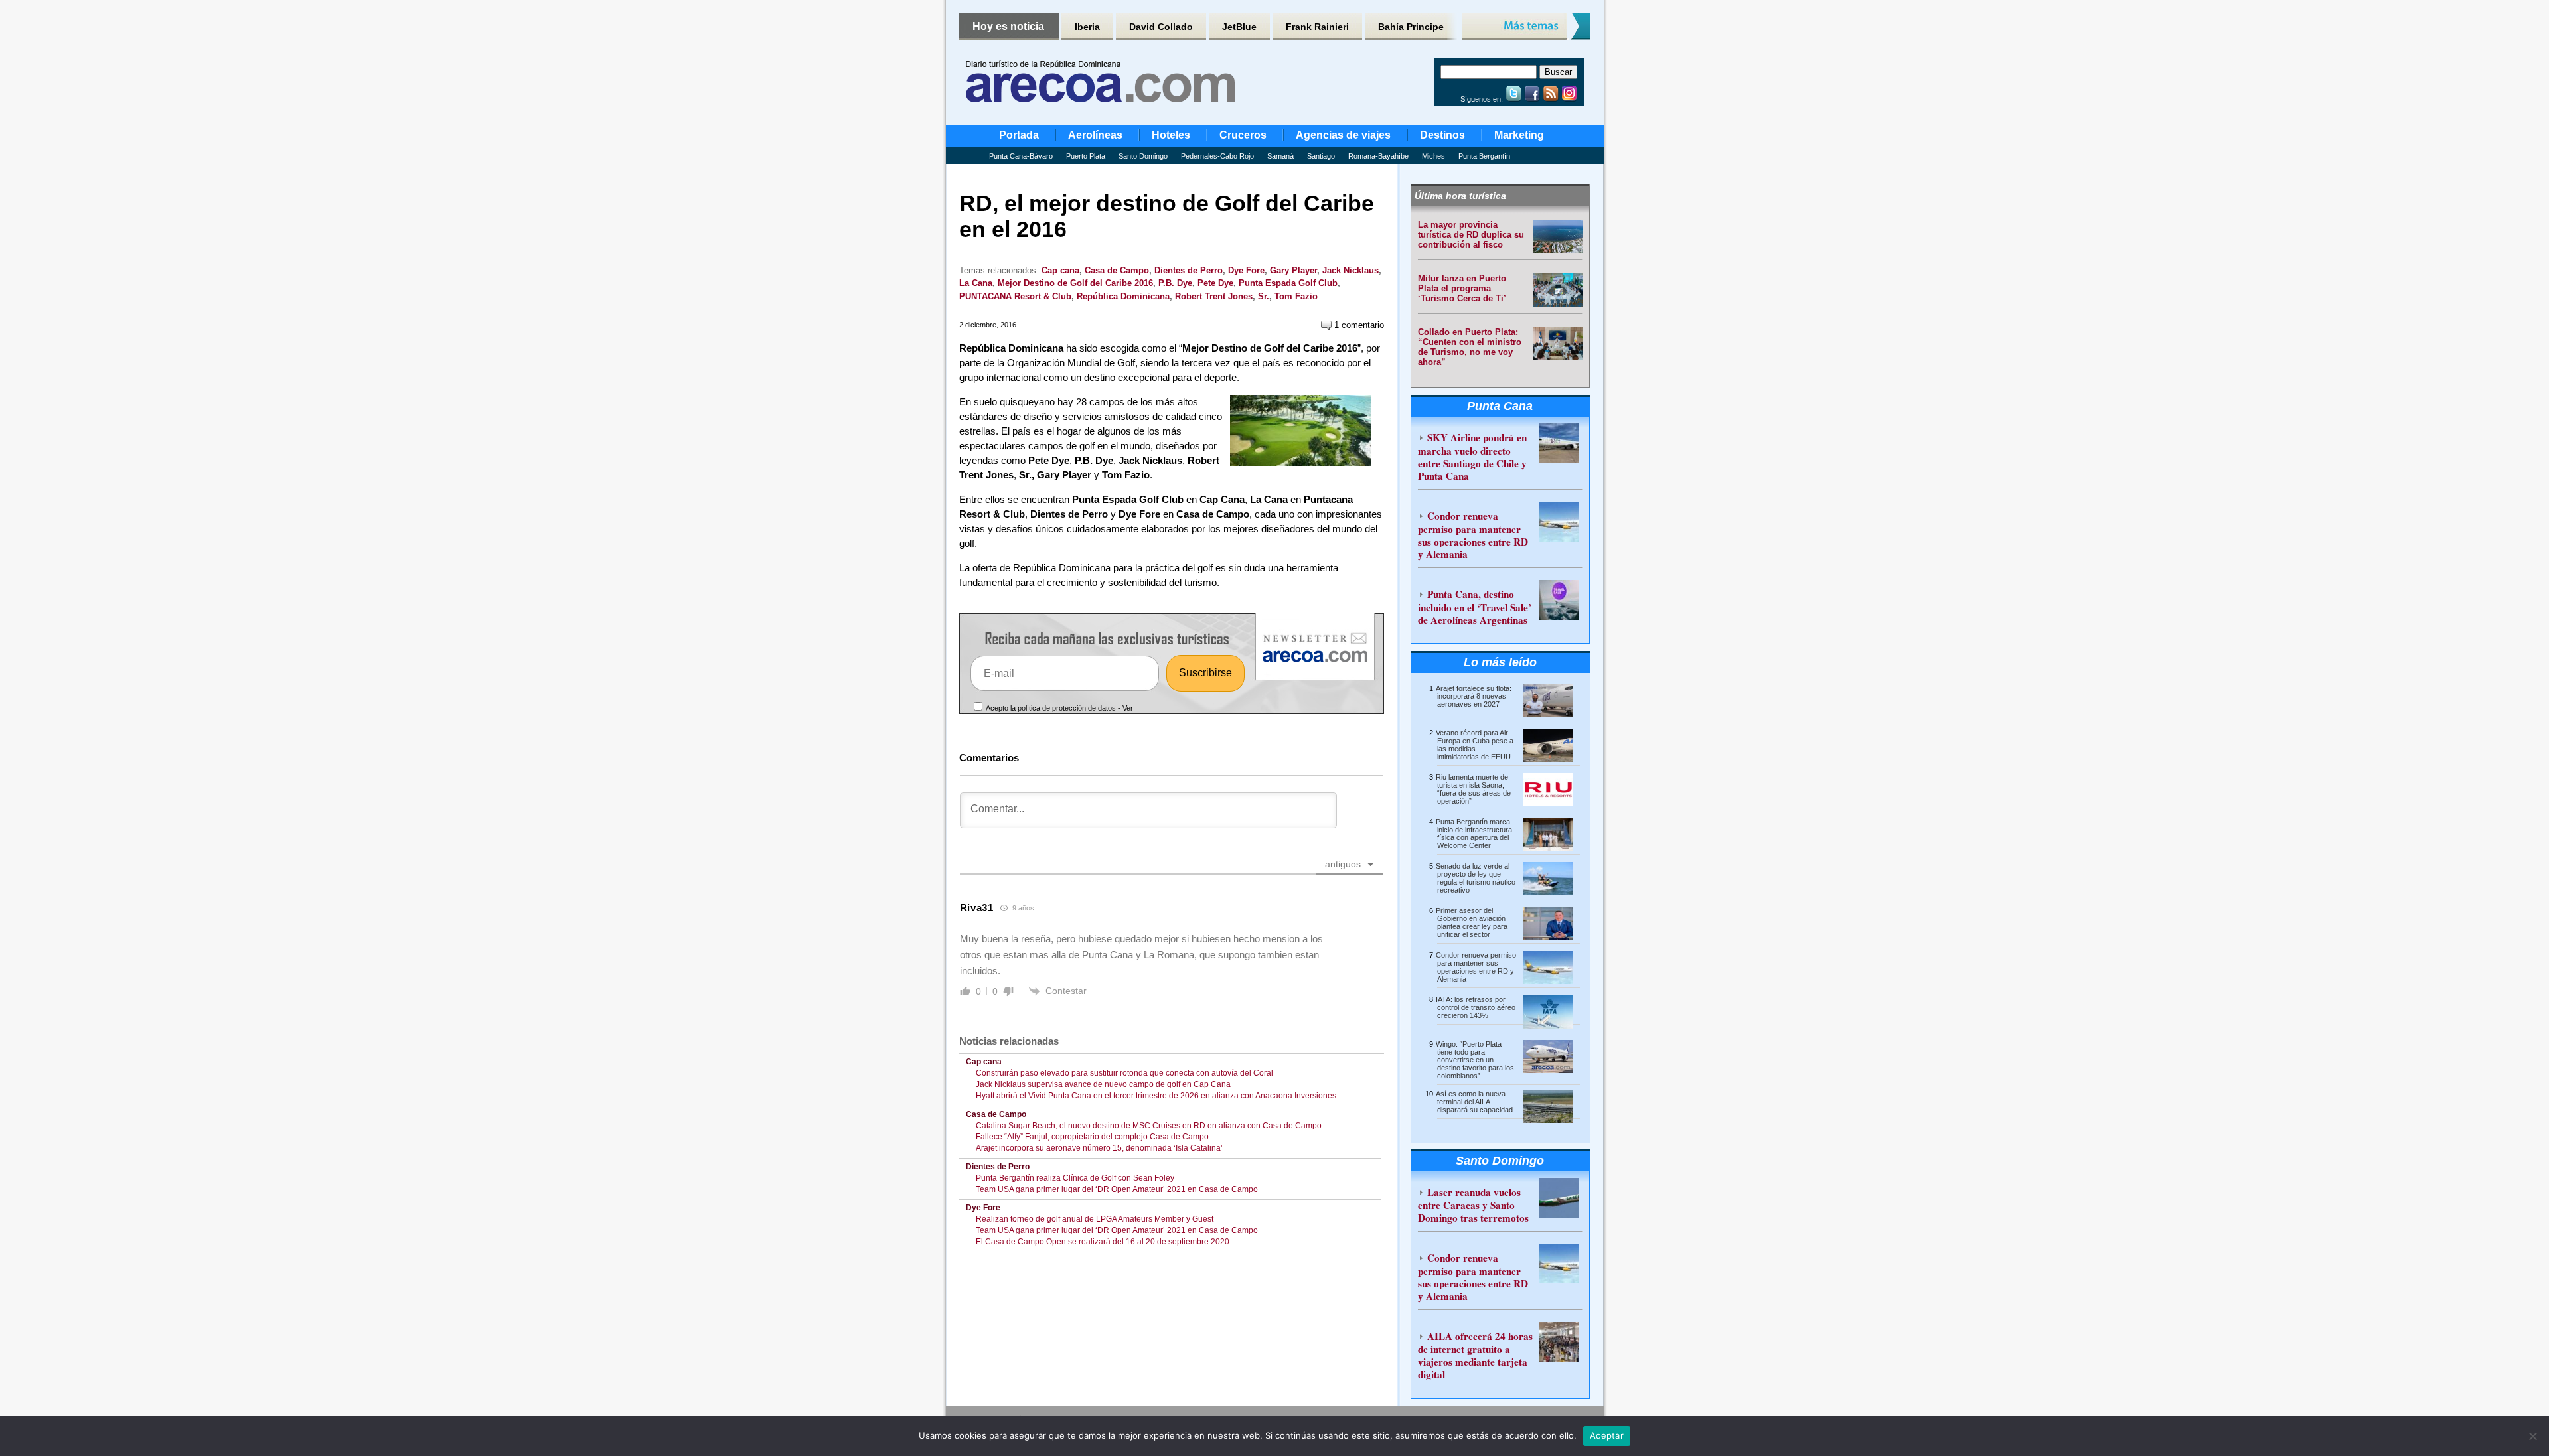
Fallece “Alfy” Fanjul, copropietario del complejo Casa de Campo (1092, 1137)
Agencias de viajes (1343, 135)
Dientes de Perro (1189, 270)
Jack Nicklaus (1351, 270)
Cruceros (1243, 135)
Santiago (1321, 156)
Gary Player (1293, 270)
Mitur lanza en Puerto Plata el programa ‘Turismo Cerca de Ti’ (1462, 288)
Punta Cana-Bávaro (1021, 156)
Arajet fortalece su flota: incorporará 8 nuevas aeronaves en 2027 (1474, 696)
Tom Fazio (1296, 296)
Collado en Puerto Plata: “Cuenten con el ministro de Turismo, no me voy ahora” (1470, 347)
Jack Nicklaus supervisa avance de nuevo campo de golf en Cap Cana (1103, 1084)
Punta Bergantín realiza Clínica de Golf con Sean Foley (1075, 1178)
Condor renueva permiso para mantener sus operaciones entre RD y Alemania (1473, 535)
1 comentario (1358, 325)
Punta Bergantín (1484, 156)
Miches (1433, 156)
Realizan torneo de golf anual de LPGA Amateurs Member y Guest (1095, 1219)
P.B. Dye (1175, 283)
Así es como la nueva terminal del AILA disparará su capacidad (1474, 1102)
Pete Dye (1215, 283)
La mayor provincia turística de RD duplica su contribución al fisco (1471, 235)
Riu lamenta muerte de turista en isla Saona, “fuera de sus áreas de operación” (1473, 789)
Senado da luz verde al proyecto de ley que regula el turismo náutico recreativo (1476, 878)
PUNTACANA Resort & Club (1015, 296)
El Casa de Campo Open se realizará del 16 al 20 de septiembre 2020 (1103, 1242)
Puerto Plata (1086, 156)
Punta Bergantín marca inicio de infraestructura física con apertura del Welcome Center (1474, 834)
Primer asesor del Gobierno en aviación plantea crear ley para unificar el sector (1472, 922)
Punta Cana (1500, 406)
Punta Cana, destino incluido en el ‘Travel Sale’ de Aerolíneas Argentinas (1475, 607)
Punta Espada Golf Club (1288, 283)
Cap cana (1060, 270)
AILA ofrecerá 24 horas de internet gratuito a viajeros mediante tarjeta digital (1475, 1355)
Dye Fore (1246, 270)
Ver (1128, 708)
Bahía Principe (1411, 27)
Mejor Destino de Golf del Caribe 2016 (1075, 283)
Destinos (1442, 135)
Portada (1019, 135)
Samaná (1280, 156)
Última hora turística (1460, 196)
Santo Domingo (1143, 156)
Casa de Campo (1117, 270)
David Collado (1161, 27)
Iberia (1087, 27)
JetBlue (1239, 27)
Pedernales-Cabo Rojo (1217, 156)
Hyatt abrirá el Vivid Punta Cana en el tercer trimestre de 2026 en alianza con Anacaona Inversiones (1156, 1096)
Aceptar (1607, 1435)
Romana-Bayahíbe (1378, 156)
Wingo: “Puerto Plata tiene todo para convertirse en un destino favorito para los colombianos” (1475, 1060)
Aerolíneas (1095, 135)
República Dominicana (1123, 296)
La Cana (976, 283)
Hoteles (1171, 135)
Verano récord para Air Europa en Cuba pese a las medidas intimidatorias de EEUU (1475, 745)
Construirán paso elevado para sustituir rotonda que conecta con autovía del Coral (1124, 1073)
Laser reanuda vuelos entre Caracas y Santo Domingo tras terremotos (1473, 1205)
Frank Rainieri (1317, 27)
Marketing (1519, 135)
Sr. (1264, 296)
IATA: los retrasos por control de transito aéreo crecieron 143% (1476, 1007)
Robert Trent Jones (1214, 296)
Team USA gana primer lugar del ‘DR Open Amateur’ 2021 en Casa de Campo (1117, 1189)
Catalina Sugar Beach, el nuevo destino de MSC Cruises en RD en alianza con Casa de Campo (1149, 1126)
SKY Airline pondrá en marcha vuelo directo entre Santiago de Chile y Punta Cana (1472, 457)
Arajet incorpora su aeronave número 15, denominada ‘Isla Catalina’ (1099, 1148)
